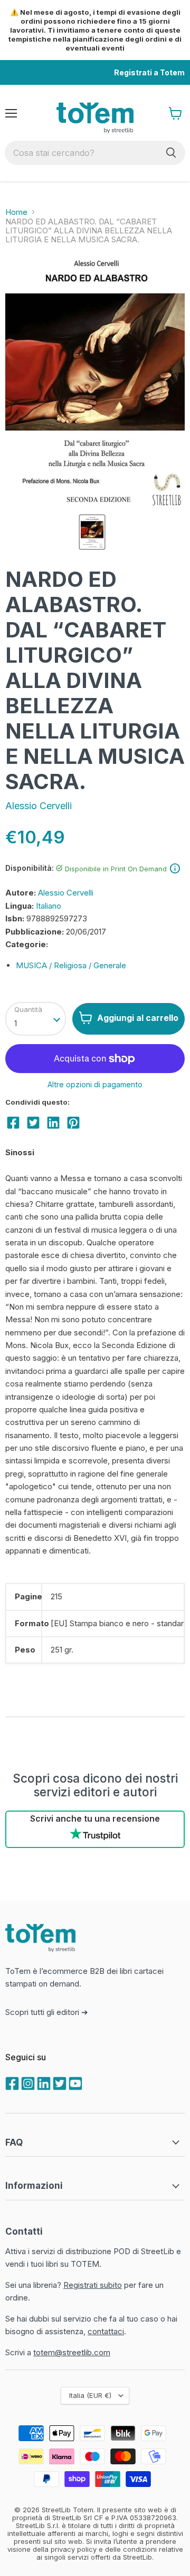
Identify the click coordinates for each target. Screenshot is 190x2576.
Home (16, 212)
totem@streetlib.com (72, 2352)
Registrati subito (93, 2285)
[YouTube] (74, 2082)
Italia (90, 2395)
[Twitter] (59, 2082)
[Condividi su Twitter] (33, 1123)
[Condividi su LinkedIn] (53, 1123)
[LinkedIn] (43, 2082)
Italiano (49, 906)
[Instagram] (27, 2082)
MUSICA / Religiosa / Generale (71, 965)
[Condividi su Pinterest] (73, 1123)
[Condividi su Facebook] (13, 1123)
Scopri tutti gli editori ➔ (47, 2012)
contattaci (106, 2331)
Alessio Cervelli (39, 806)
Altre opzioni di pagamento (95, 1085)
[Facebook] (11, 2082)
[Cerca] (171, 153)
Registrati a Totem (149, 72)
